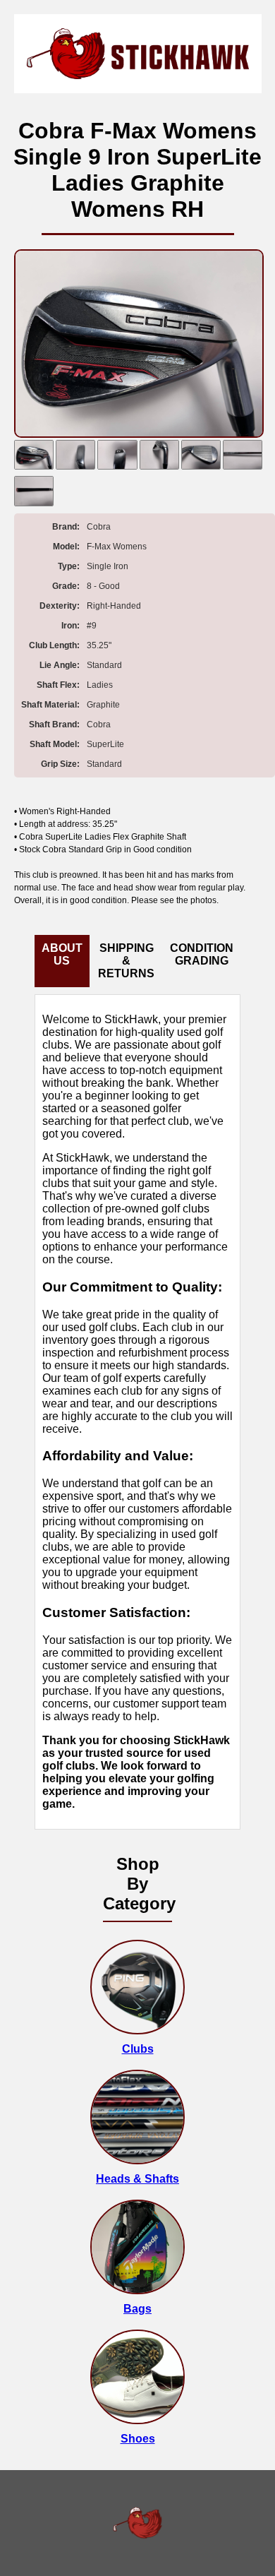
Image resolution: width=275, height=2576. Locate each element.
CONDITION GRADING (202, 954)
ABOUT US (62, 954)
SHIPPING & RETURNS (126, 961)
